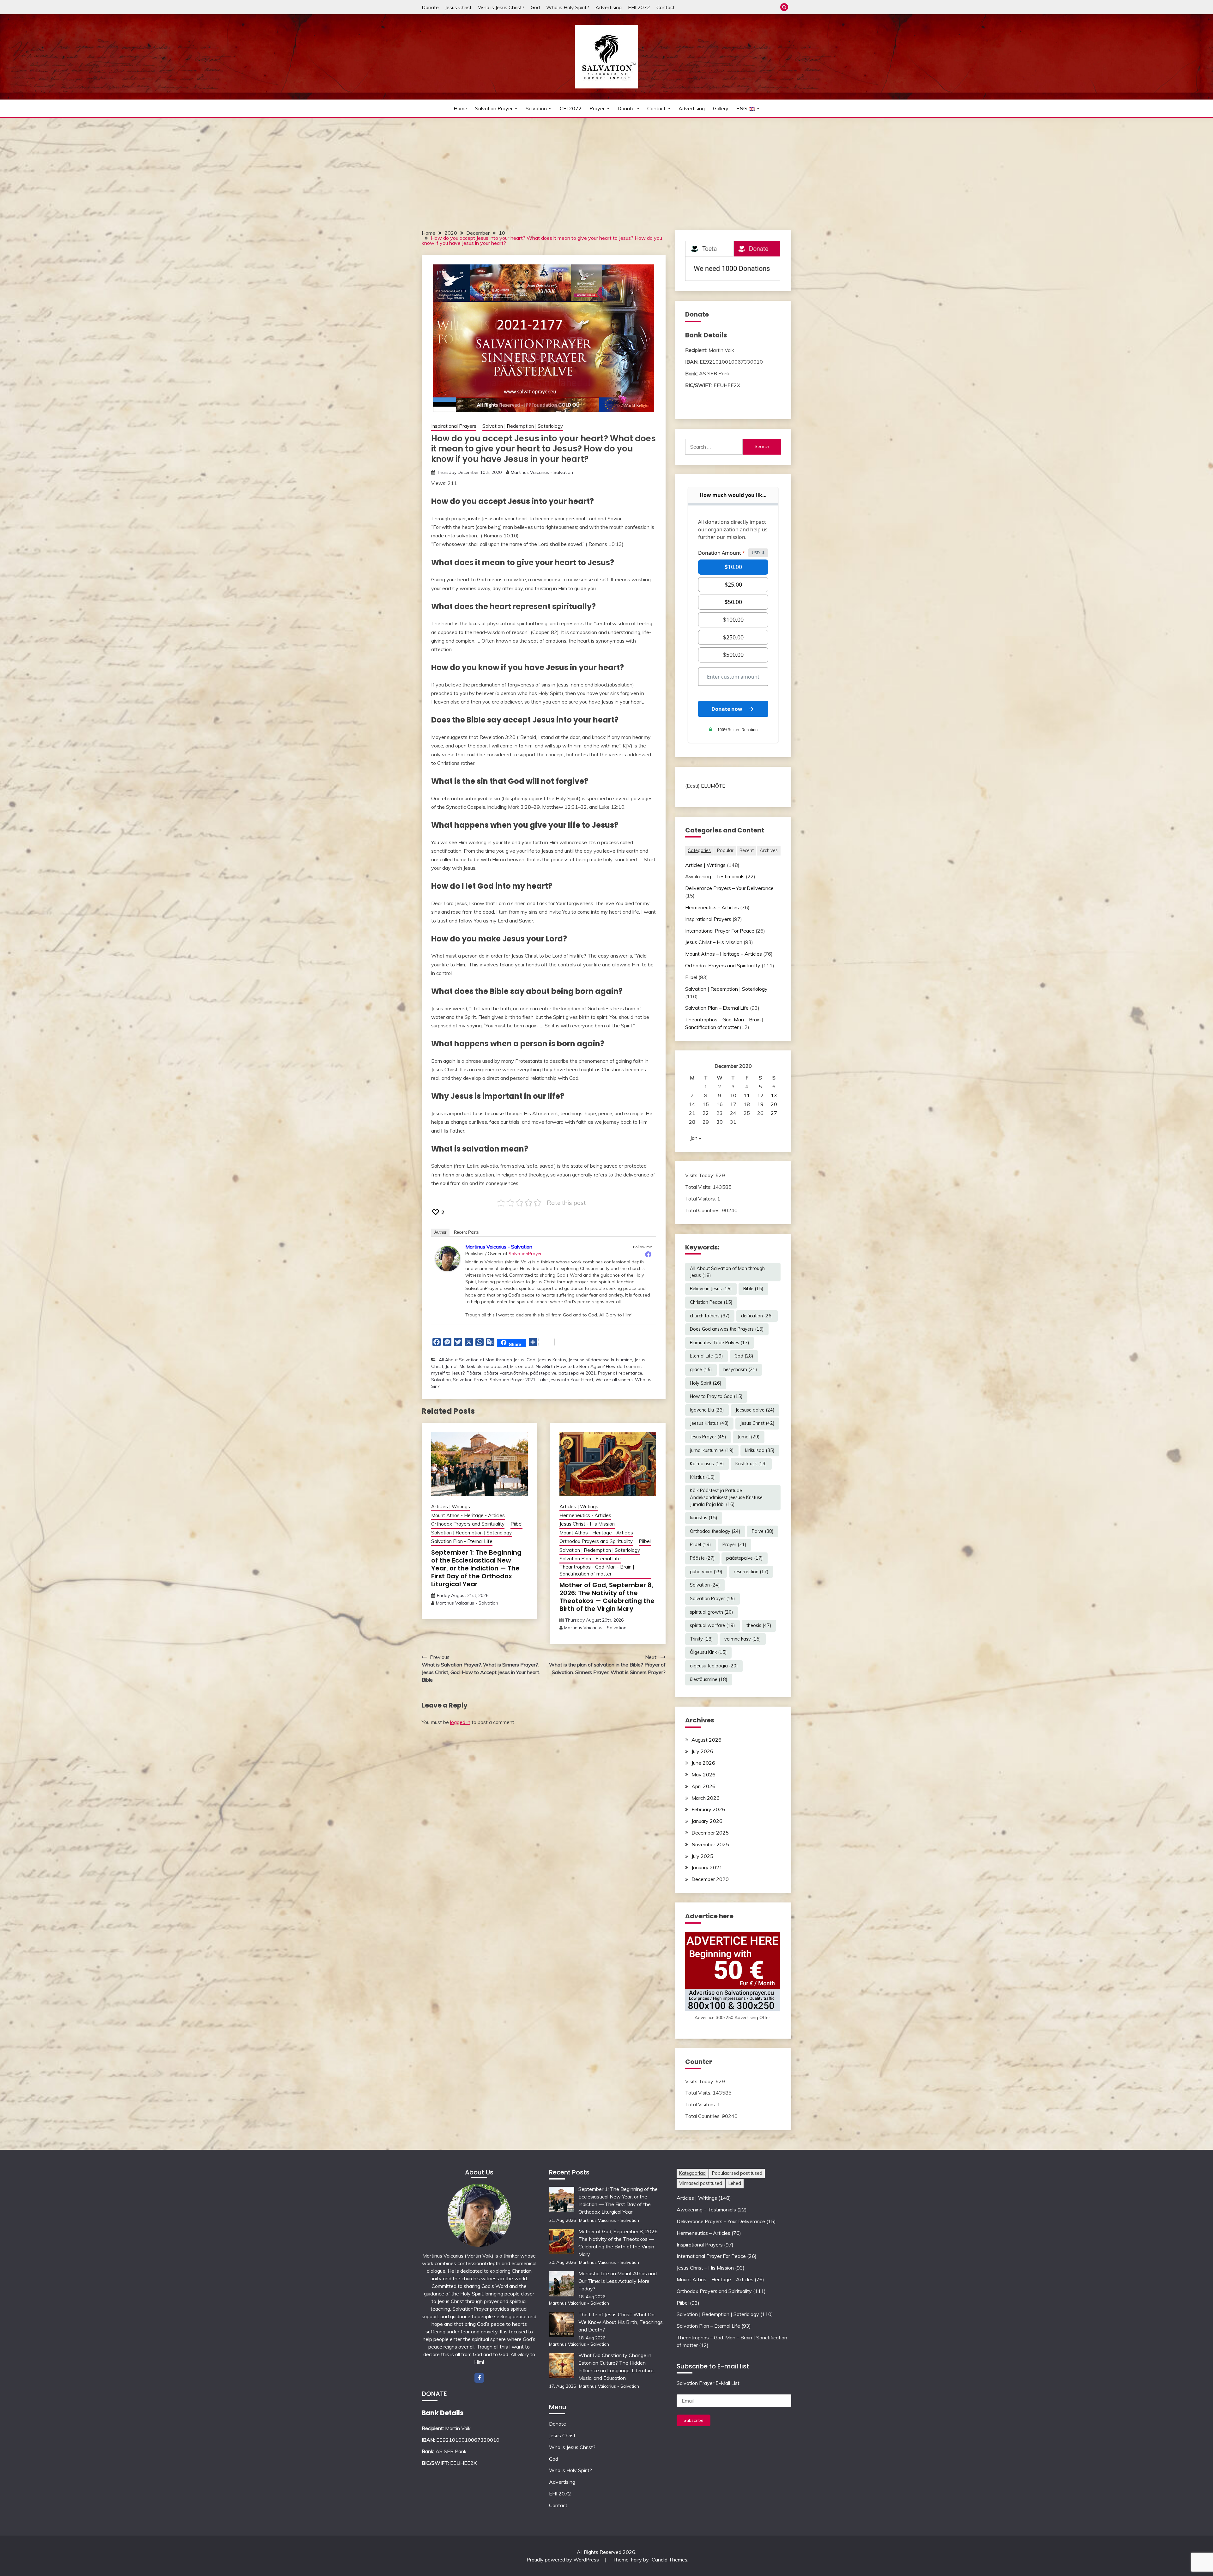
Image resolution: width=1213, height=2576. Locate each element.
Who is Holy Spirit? (568, 7)
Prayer (597, 108)
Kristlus (702, 1477)
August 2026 (706, 1740)
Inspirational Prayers (454, 426)
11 (747, 1095)
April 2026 (703, 1786)
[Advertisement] (606, 165)
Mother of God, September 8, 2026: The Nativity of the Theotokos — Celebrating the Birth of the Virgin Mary (607, 1597)
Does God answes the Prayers (727, 1329)
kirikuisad (760, 1450)
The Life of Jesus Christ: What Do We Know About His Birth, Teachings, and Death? (621, 2322)
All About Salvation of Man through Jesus (482, 1360)
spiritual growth (712, 1612)
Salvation (536, 108)
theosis (759, 1625)
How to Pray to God (716, 1396)
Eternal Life (706, 1356)
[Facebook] (648, 1254)
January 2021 (707, 1867)
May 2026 (703, 1775)
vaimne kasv (743, 1639)
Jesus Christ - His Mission (587, 1524)
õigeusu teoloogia (714, 1666)
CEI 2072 (571, 108)
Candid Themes (670, 2560)
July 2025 (702, 1856)
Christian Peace (711, 1302)
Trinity (701, 1639)
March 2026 (706, 1798)
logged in (460, 1722)
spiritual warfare (712, 1625)
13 (774, 1095)
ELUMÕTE (713, 786)
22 (706, 1113)
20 (774, 1104)
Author (440, 1232)
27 (774, 1113)
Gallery (721, 108)
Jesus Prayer (708, 1437)
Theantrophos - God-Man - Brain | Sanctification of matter (597, 1570)
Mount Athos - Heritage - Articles (468, 1515)
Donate (430, 7)
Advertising (609, 7)
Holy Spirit (706, 1383)
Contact (666, 7)
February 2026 (708, 1809)
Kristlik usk (751, 1464)
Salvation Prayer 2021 (513, 1380)
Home (460, 108)
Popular (725, 850)
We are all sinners (614, 1380)
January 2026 (707, 1821)
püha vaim (706, 1572)
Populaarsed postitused (737, 2173)
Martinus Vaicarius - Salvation (542, 472)
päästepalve (543, 1373)
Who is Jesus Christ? (501, 7)
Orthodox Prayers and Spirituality (468, 1524)
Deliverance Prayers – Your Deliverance (729, 888)
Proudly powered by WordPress (563, 2560)
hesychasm (740, 1370)
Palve (763, 1531)
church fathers (710, 1316)
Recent (747, 850)
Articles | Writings (451, 1506)
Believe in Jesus (711, 1289)
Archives (769, 850)
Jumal (451, 1366)
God (535, 7)
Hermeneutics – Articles (712, 907)
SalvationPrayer (525, 1254)
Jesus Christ (458, 7)
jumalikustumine (712, 1450)
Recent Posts (466, 1232)
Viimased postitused (701, 2183)
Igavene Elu (707, 1410)
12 (760, 1095)
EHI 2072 (639, 7)
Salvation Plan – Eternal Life (717, 1008)
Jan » (696, 1138)
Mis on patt (522, 1366)
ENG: (743, 108)
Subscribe (694, 2420)
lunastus (704, 1518)
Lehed (735, 2183)
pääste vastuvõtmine (506, 1373)
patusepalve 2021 (577, 1373)
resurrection (751, 1572)
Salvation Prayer (494, 108)
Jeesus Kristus (552, 1360)
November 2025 (710, 1844)
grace (701, 1370)
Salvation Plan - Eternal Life (462, 1541)
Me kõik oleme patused (484, 1366)
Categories (699, 850)
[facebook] (479, 2378)
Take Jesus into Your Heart (565, 1380)
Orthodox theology (715, 1531)
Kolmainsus (707, 1464)
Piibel (516, 1524)
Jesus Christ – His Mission (714, 942)
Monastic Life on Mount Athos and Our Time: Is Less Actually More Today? (618, 2281)
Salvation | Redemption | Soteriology (523, 426)
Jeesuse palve (755, 1410)
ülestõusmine (709, 1679)
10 (733, 1095)
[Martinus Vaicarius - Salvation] (448, 1258)
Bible (753, 1289)
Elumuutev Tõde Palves (720, 1343)
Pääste (474, 1373)
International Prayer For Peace (720, 931)
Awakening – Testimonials (715, 876)
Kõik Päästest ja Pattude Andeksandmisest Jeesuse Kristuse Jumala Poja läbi (726, 1497)
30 (720, 1122)
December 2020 (710, 1879)
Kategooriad (692, 2173)
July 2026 (702, 1751)
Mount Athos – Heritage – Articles (724, 954)
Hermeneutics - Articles (585, 1515)
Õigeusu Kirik (708, 1652)
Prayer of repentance (620, 1373)
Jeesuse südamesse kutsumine (600, 1360)
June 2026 (703, 1763)
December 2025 (710, 1833)
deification (757, 1316)
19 (760, 1104)
